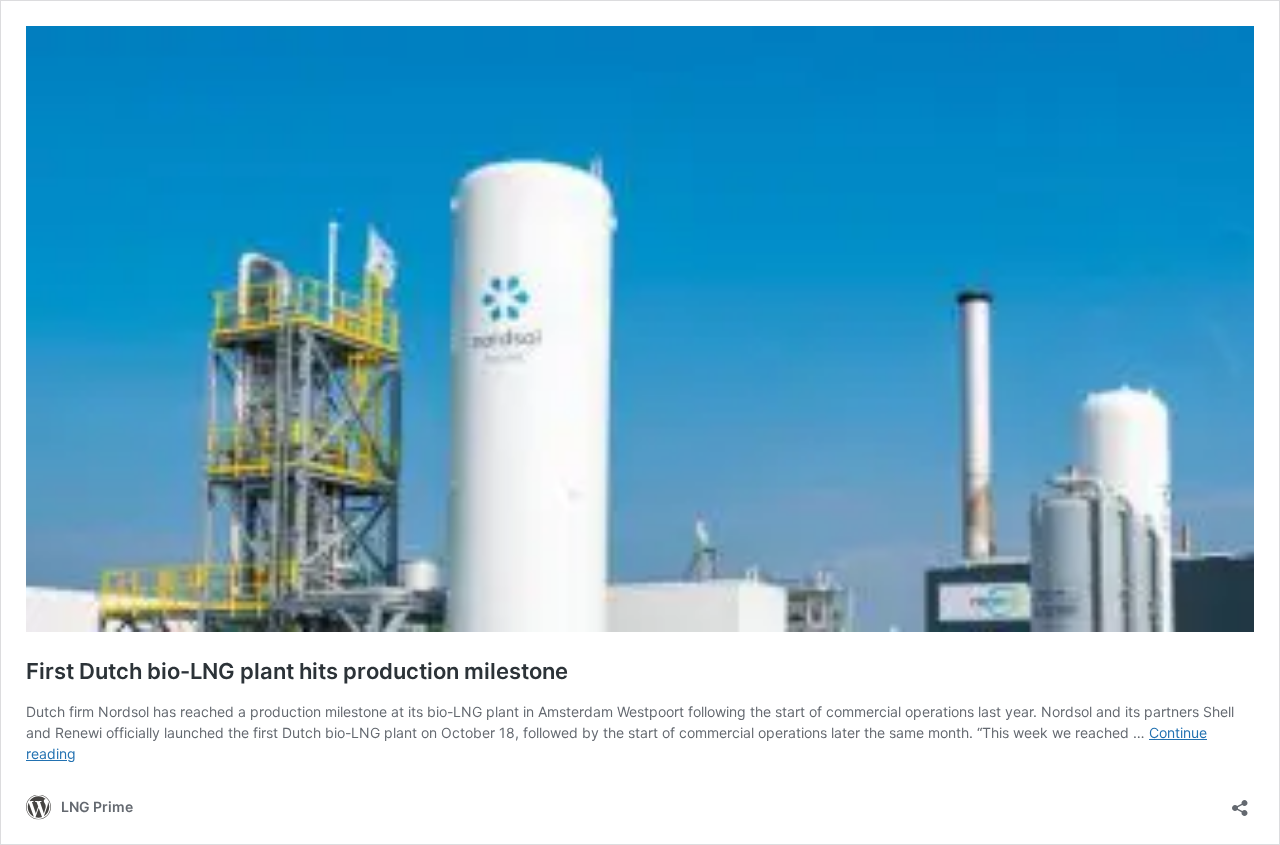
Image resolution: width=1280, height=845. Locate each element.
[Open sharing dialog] (1240, 801)
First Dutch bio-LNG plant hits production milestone (297, 671)
